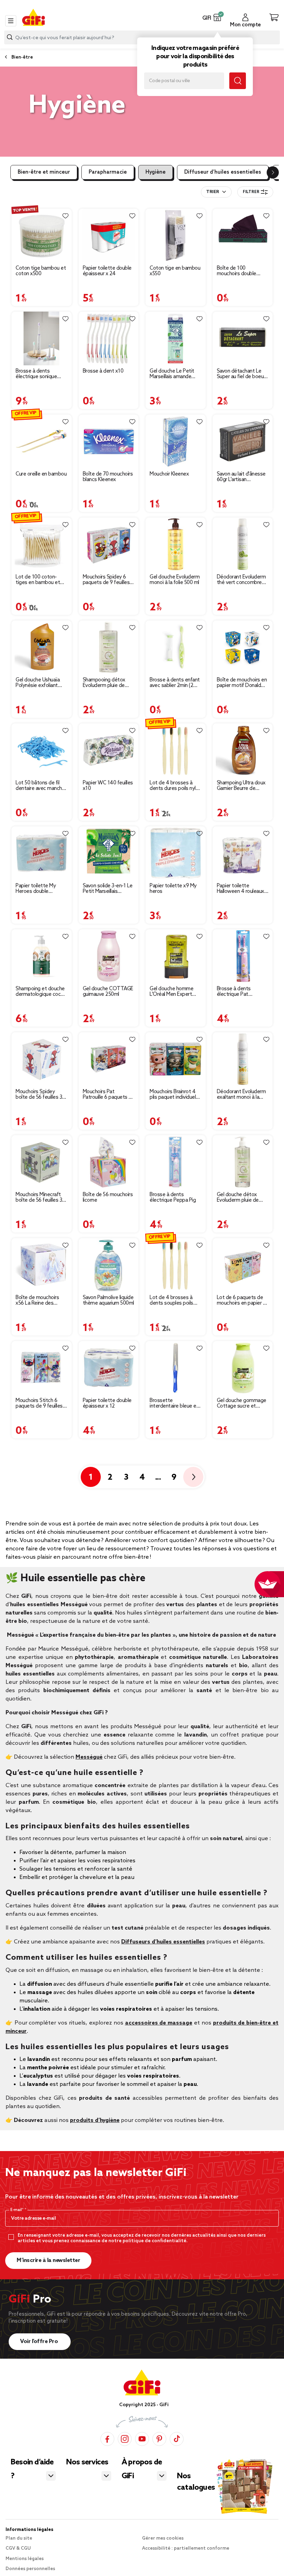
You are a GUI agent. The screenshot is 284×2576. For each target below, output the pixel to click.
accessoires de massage (159, 2023)
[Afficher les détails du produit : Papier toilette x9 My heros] (176, 853)
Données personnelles (30, 2569)
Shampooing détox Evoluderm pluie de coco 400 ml (104, 683)
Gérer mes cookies (163, 2538)
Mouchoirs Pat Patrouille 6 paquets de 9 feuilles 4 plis (109, 1095)
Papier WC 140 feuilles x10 (108, 786)
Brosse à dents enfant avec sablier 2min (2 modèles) (175, 683)
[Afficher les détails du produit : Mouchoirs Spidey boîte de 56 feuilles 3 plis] (42, 1059)
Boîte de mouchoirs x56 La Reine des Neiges (37, 1300)
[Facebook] (107, 2439)
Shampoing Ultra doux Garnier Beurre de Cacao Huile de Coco (241, 786)
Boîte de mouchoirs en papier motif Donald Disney (242, 683)
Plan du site (19, 2538)
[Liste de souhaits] (65, 216)
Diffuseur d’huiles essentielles (223, 172)
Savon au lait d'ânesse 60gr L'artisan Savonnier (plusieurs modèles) (241, 477)
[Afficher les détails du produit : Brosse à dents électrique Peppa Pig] (176, 1162)
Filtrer (251, 192)
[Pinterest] (159, 2439)
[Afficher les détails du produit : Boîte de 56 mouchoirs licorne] (109, 1162)
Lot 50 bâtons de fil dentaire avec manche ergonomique (40, 786)
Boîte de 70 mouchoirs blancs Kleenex (108, 477)
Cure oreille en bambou (41, 474)
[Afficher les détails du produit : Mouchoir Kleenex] (176, 441)
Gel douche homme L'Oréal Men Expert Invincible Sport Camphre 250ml (171, 992)
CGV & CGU (18, 2548)
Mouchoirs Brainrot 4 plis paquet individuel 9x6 (173, 1095)
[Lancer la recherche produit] (10, 37)
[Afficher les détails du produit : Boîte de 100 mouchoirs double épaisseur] (243, 236)
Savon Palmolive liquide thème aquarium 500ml (108, 1300)
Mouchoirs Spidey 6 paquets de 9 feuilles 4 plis (109, 580)
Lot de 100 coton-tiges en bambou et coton (38, 580)
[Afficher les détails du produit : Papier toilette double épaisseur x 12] (109, 1368)
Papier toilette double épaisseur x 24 (107, 271)
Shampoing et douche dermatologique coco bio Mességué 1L (40, 992)
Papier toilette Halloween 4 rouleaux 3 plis (242, 889)
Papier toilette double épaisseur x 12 (107, 1403)
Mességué (89, 1757)
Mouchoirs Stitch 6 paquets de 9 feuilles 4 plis (41, 1403)
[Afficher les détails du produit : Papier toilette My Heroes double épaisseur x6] (42, 853)
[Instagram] (125, 2439)
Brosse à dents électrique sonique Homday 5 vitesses (37, 374)
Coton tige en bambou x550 (175, 271)
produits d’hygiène (95, 2120)
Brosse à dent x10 (103, 371)
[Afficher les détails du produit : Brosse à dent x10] (109, 338)
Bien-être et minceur (44, 172)
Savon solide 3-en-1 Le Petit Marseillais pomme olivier (108, 889)
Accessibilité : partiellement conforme (186, 2548)
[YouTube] (142, 2439)
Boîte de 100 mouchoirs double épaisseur (237, 271)
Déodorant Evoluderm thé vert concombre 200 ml (241, 580)
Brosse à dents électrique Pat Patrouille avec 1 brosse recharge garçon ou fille (235, 992)
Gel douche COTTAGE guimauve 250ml (108, 992)
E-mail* (17, 2210)
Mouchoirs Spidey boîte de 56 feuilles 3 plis (39, 1095)
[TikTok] (177, 2439)
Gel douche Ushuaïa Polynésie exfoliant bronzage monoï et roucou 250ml (38, 683)
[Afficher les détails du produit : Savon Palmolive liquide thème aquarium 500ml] (109, 1265)
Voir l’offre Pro (40, 2342)
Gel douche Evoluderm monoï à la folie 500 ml (175, 580)
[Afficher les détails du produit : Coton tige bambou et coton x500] (42, 236)
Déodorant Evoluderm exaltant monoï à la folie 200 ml (241, 1095)
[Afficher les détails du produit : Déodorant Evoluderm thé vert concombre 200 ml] (243, 544)
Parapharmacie (108, 172)
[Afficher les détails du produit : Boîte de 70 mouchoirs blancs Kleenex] (109, 441)
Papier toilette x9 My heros (173, 889)
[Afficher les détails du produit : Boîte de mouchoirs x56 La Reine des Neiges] (42, 1265)
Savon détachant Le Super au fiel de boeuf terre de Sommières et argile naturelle (243, 374)
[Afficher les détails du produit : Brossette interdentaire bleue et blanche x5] (176, 1368)
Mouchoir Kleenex (169, 474)
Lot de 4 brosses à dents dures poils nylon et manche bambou (175, 786)
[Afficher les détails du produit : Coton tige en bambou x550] (176, 236)
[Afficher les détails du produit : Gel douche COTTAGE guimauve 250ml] (109, 956)
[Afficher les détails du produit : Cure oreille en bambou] (42, 441)
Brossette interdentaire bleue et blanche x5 (174, 1403)
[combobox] (216, 192)
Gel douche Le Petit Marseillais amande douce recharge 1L (172, 374)
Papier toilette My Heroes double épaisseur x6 (36, 889)
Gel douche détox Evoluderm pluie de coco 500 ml (238, 1198)
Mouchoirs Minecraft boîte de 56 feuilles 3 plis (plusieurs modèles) (39, 1198)
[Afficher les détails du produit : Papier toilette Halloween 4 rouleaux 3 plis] (243, 853)
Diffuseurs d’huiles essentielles (163, 1942)
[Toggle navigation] (11, 21)
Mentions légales (25, 2559)
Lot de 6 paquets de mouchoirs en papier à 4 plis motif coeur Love (243, 1300)
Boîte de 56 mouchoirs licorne (108, 1198)
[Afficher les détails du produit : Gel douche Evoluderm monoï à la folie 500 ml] (176, 544)
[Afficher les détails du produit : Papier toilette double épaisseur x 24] (109, 236)
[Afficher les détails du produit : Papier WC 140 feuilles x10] (109, 750)
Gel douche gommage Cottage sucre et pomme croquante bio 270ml (242, 1403)
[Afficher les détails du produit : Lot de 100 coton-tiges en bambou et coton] (42, 544)
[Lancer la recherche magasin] (238, 81)
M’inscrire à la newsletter (48, 2260)
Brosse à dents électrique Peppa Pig (173, 1198)
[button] (217, 17)
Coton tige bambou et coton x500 (41, 271)
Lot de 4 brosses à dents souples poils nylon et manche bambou (171, 1300)
